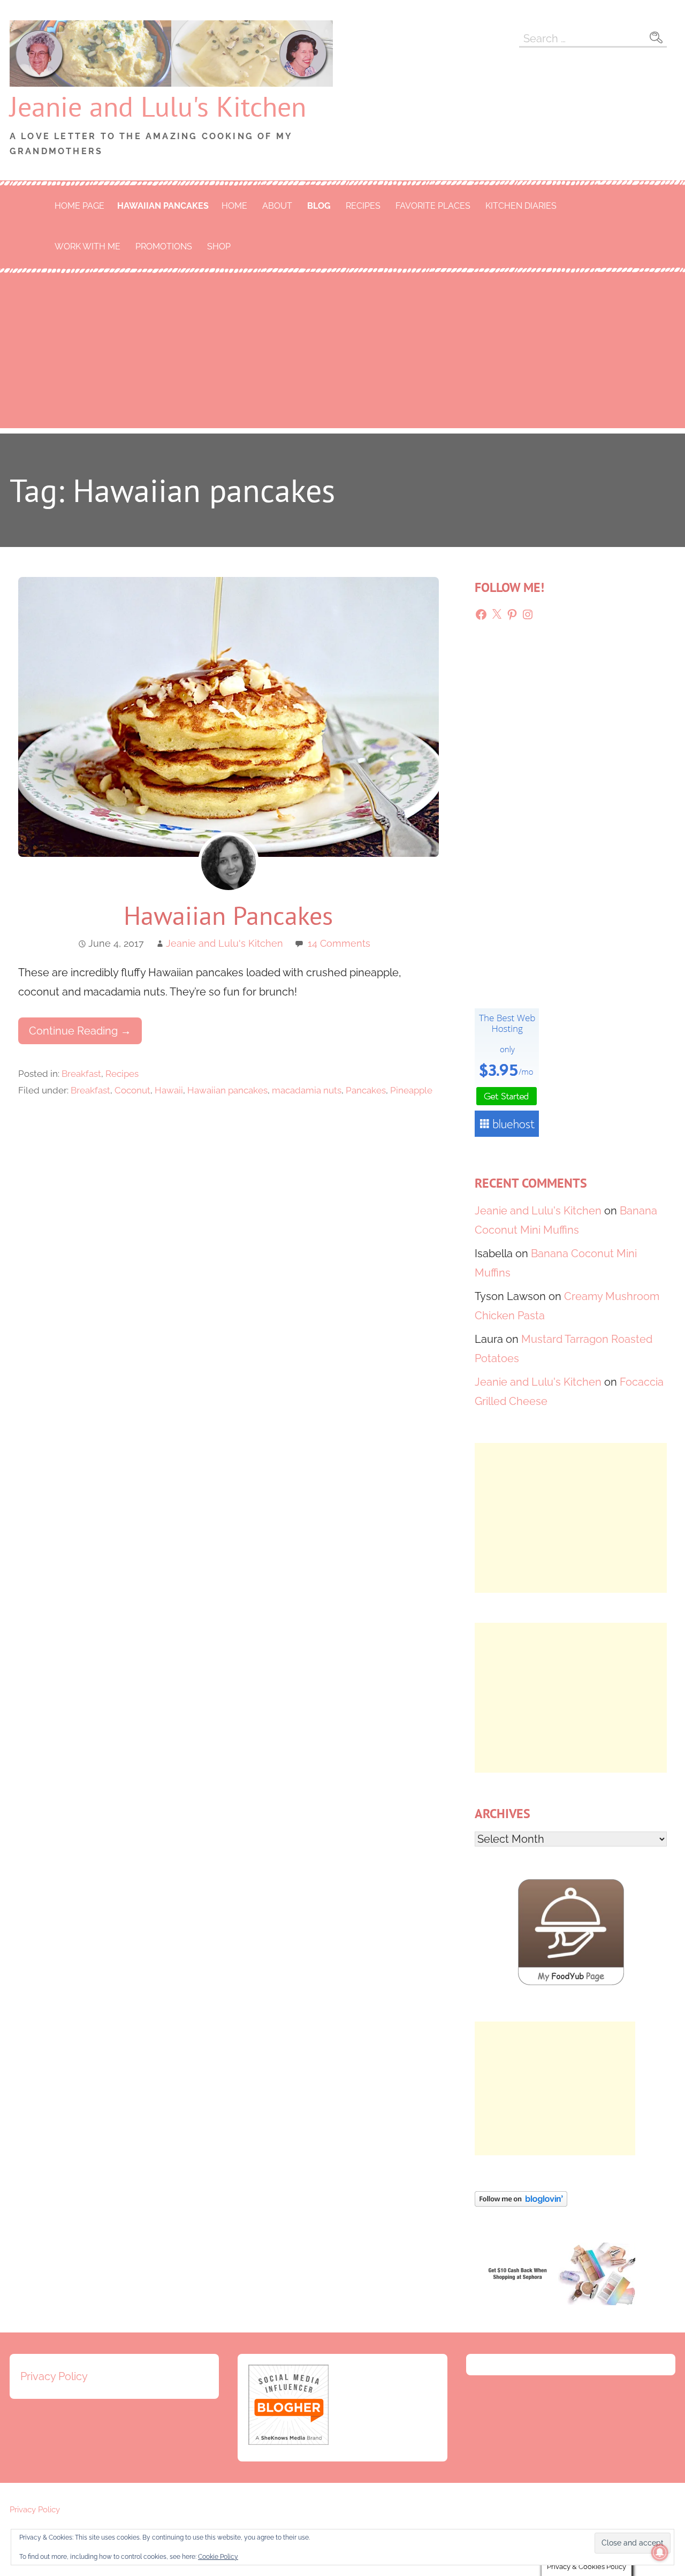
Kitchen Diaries (521, 206)
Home (234, 206)
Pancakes (366, 1090)
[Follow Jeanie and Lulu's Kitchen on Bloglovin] (521, 2203)
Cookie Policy (218, 2557)
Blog (319, 206)
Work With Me (87, 246)
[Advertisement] (342, 353)
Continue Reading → (80, 1031)
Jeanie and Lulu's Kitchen (158, 106)
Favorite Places (433, 206)
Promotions (164, 246)
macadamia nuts (307, 1090)
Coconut (132, 1090)
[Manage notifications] (660, 2552)
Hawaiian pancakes (163, 206)
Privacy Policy (54, 2376)
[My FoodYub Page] (571, 1982)
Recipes (363, 206)
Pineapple (411, 1090)
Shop (219, 246)
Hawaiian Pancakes (228, 915)
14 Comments (339, 943)
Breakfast (81, 1074)
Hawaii (169, 1090)
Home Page (79, 206)
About (277, 206)
